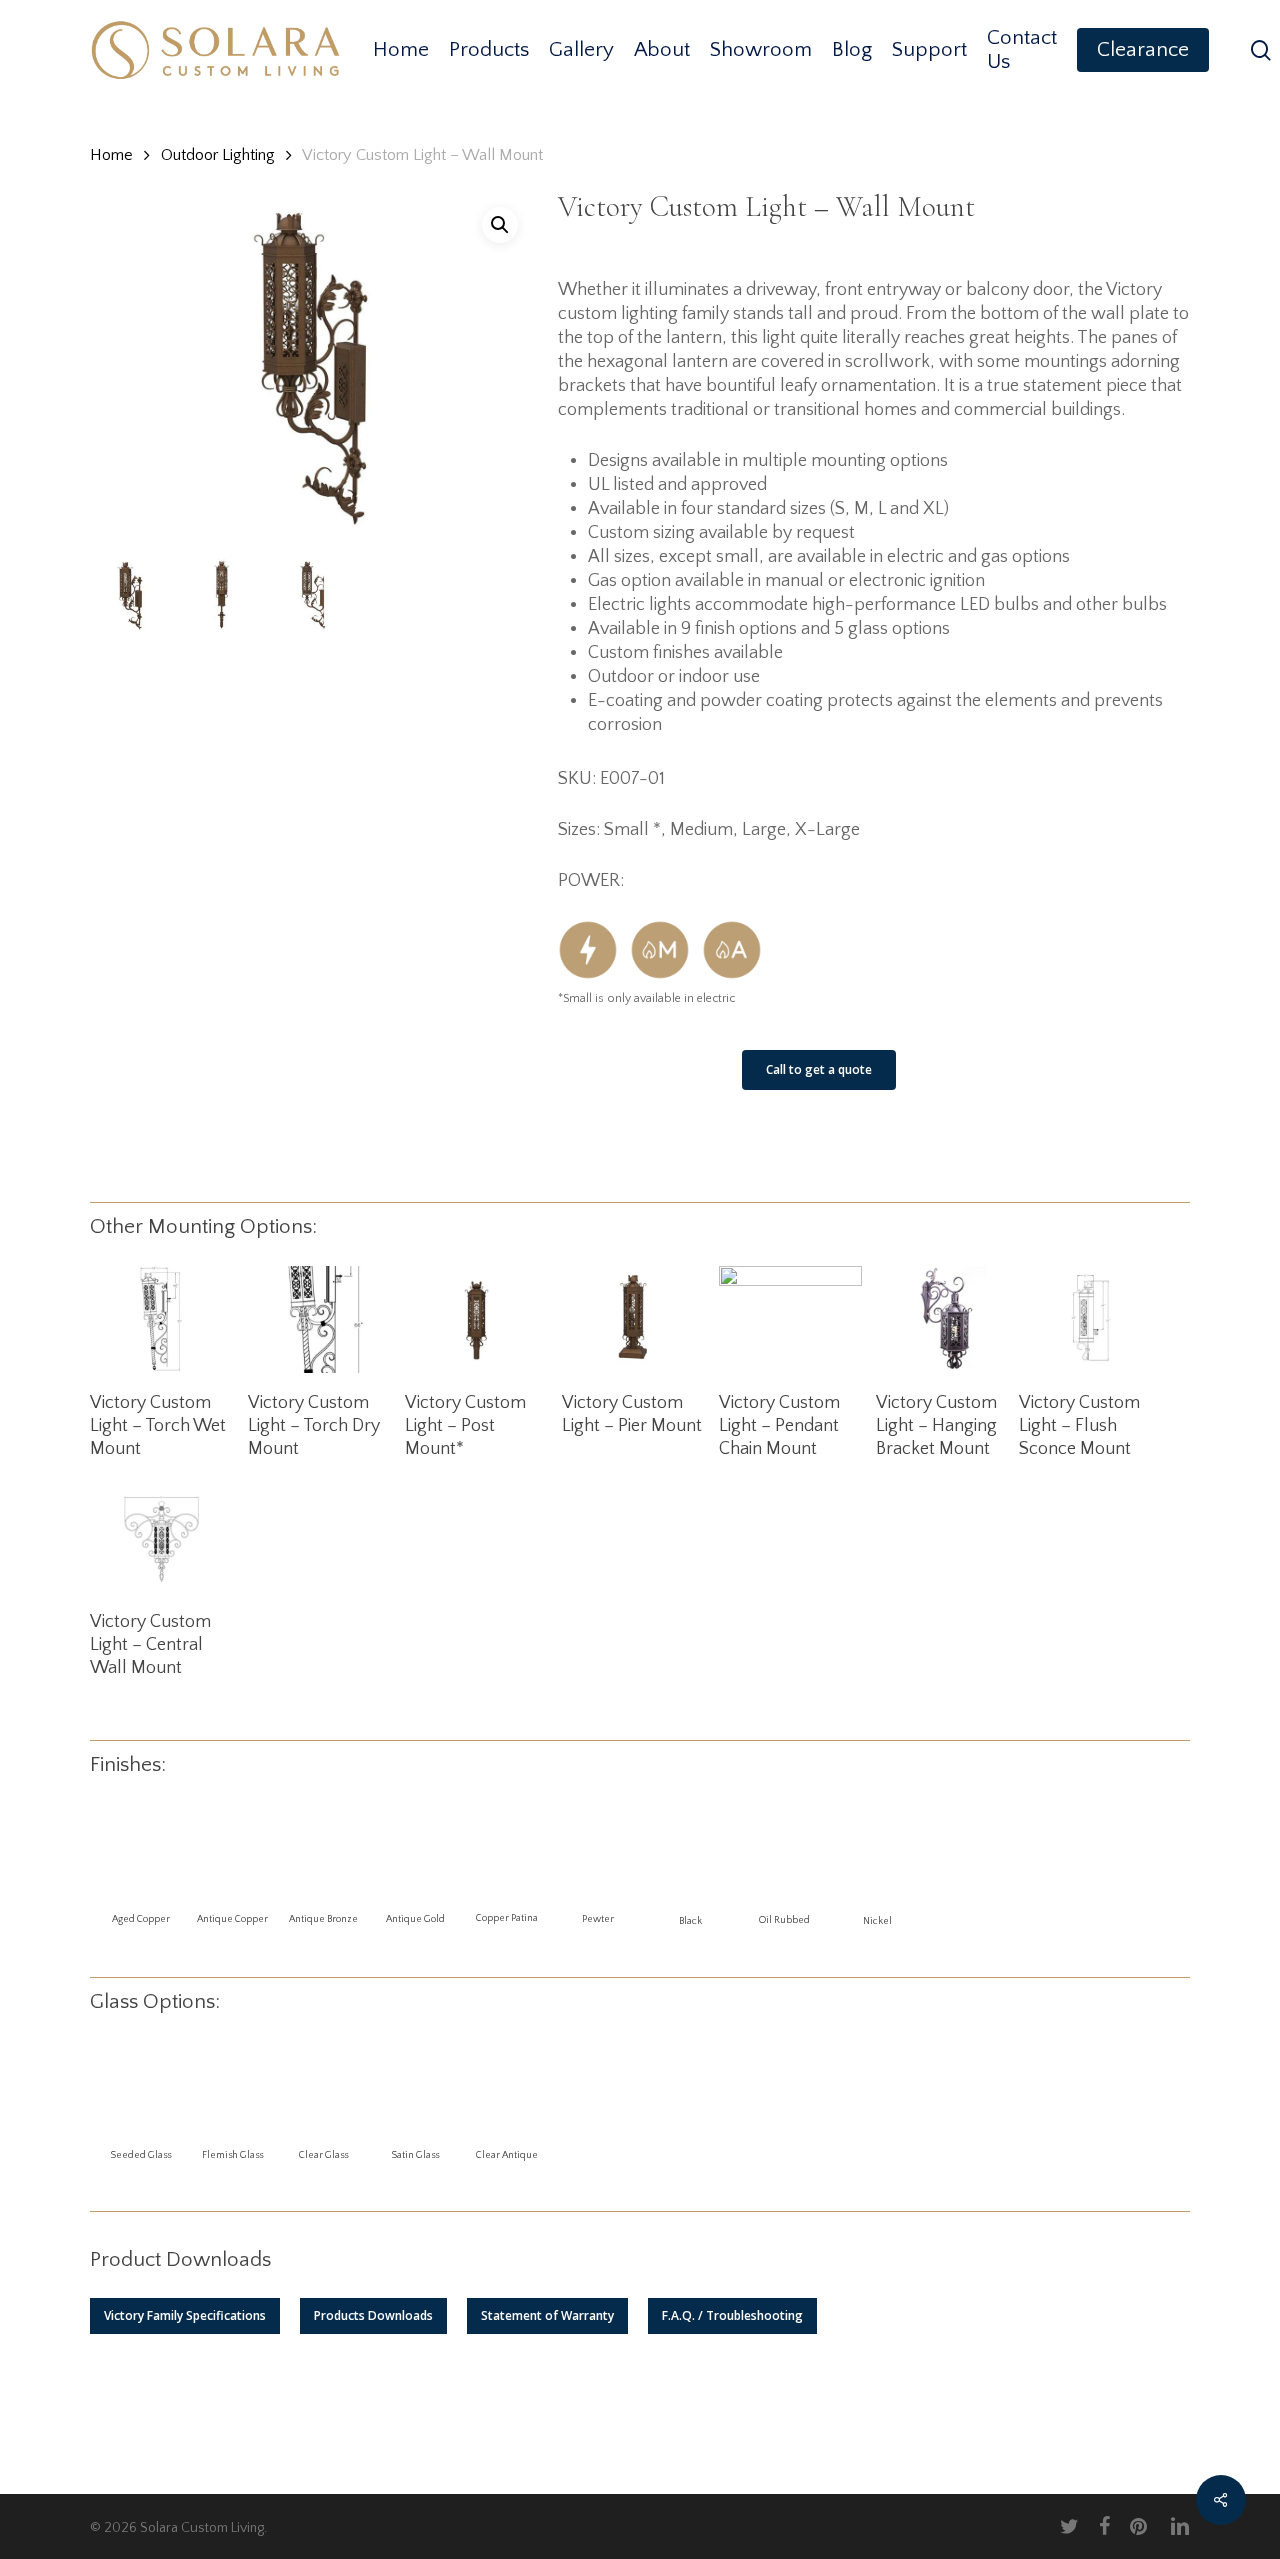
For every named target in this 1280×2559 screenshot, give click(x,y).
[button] (185, 2316)
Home (111, 155)
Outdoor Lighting (218, 155)
